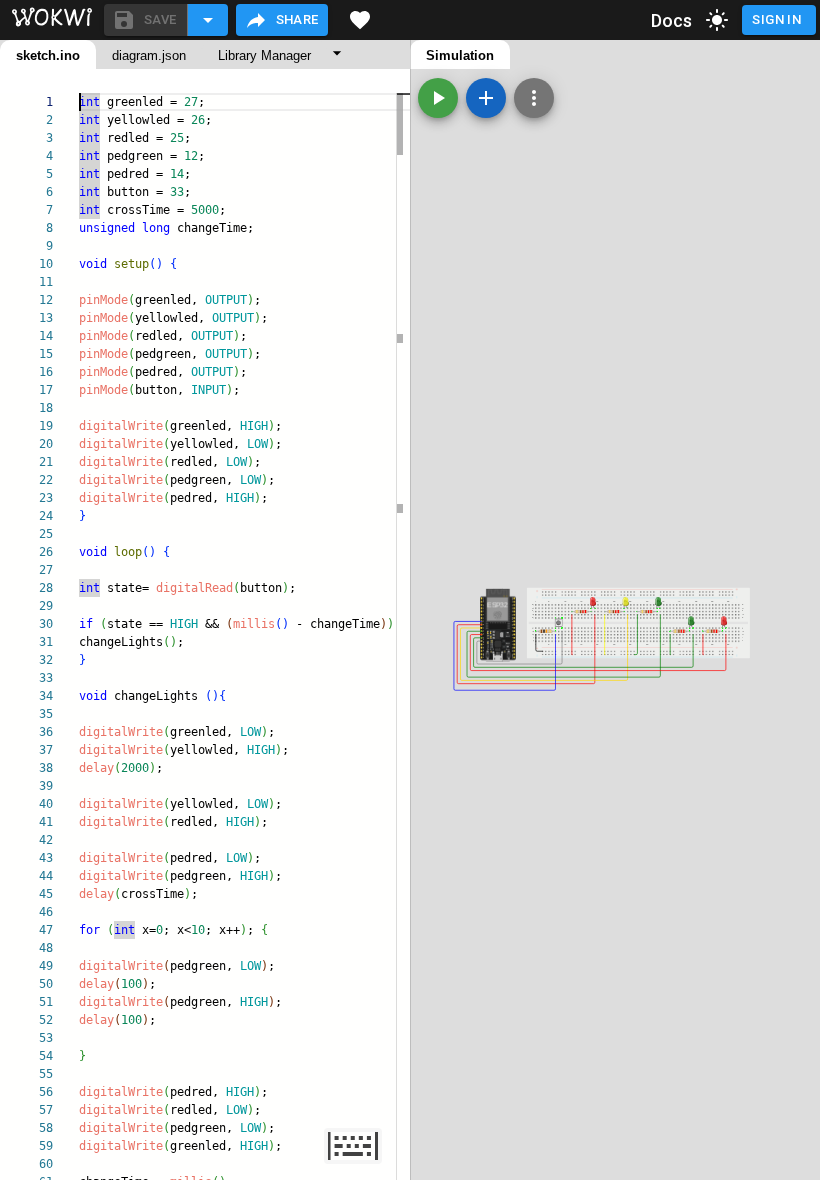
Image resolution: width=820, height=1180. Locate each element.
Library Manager (264, 55)
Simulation (460, 55)
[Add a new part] (486, 98)
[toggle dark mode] (717, 20)
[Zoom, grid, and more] (534, 98)
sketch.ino (48, 55)
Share (297, 19)
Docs (672, 20)
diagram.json (149, 55)
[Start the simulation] (438, 98)
